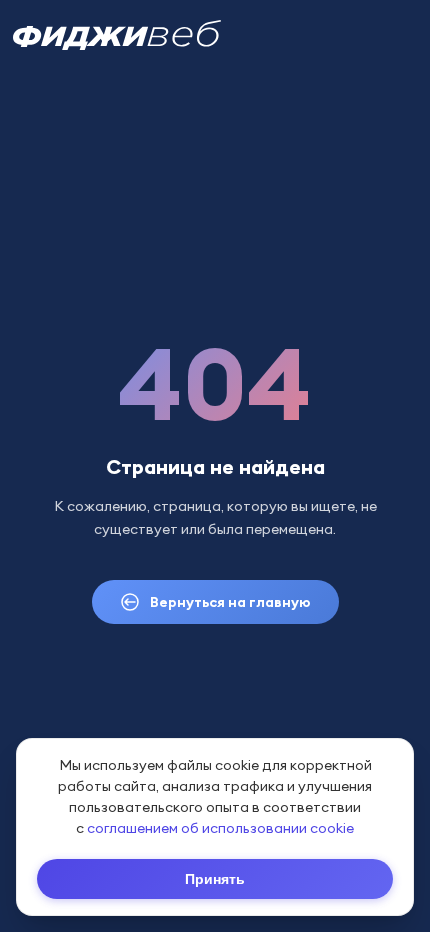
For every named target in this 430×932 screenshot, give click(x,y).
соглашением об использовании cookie (220, 828)
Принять (215, 879)
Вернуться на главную (230, 602)
